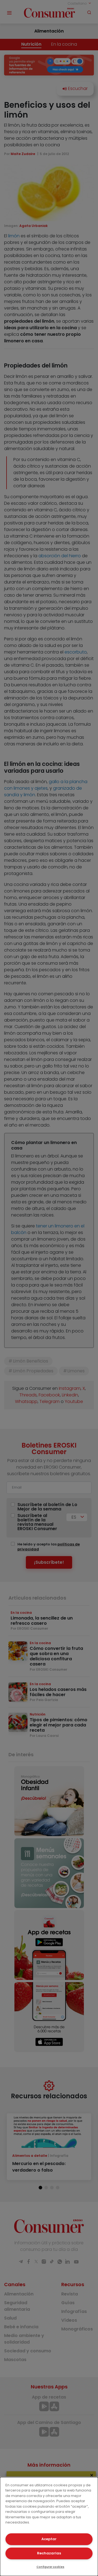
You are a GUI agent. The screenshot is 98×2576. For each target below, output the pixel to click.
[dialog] (49, 2527)
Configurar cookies (50, 2567)
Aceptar (49, 2539)
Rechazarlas (49, 2553)
